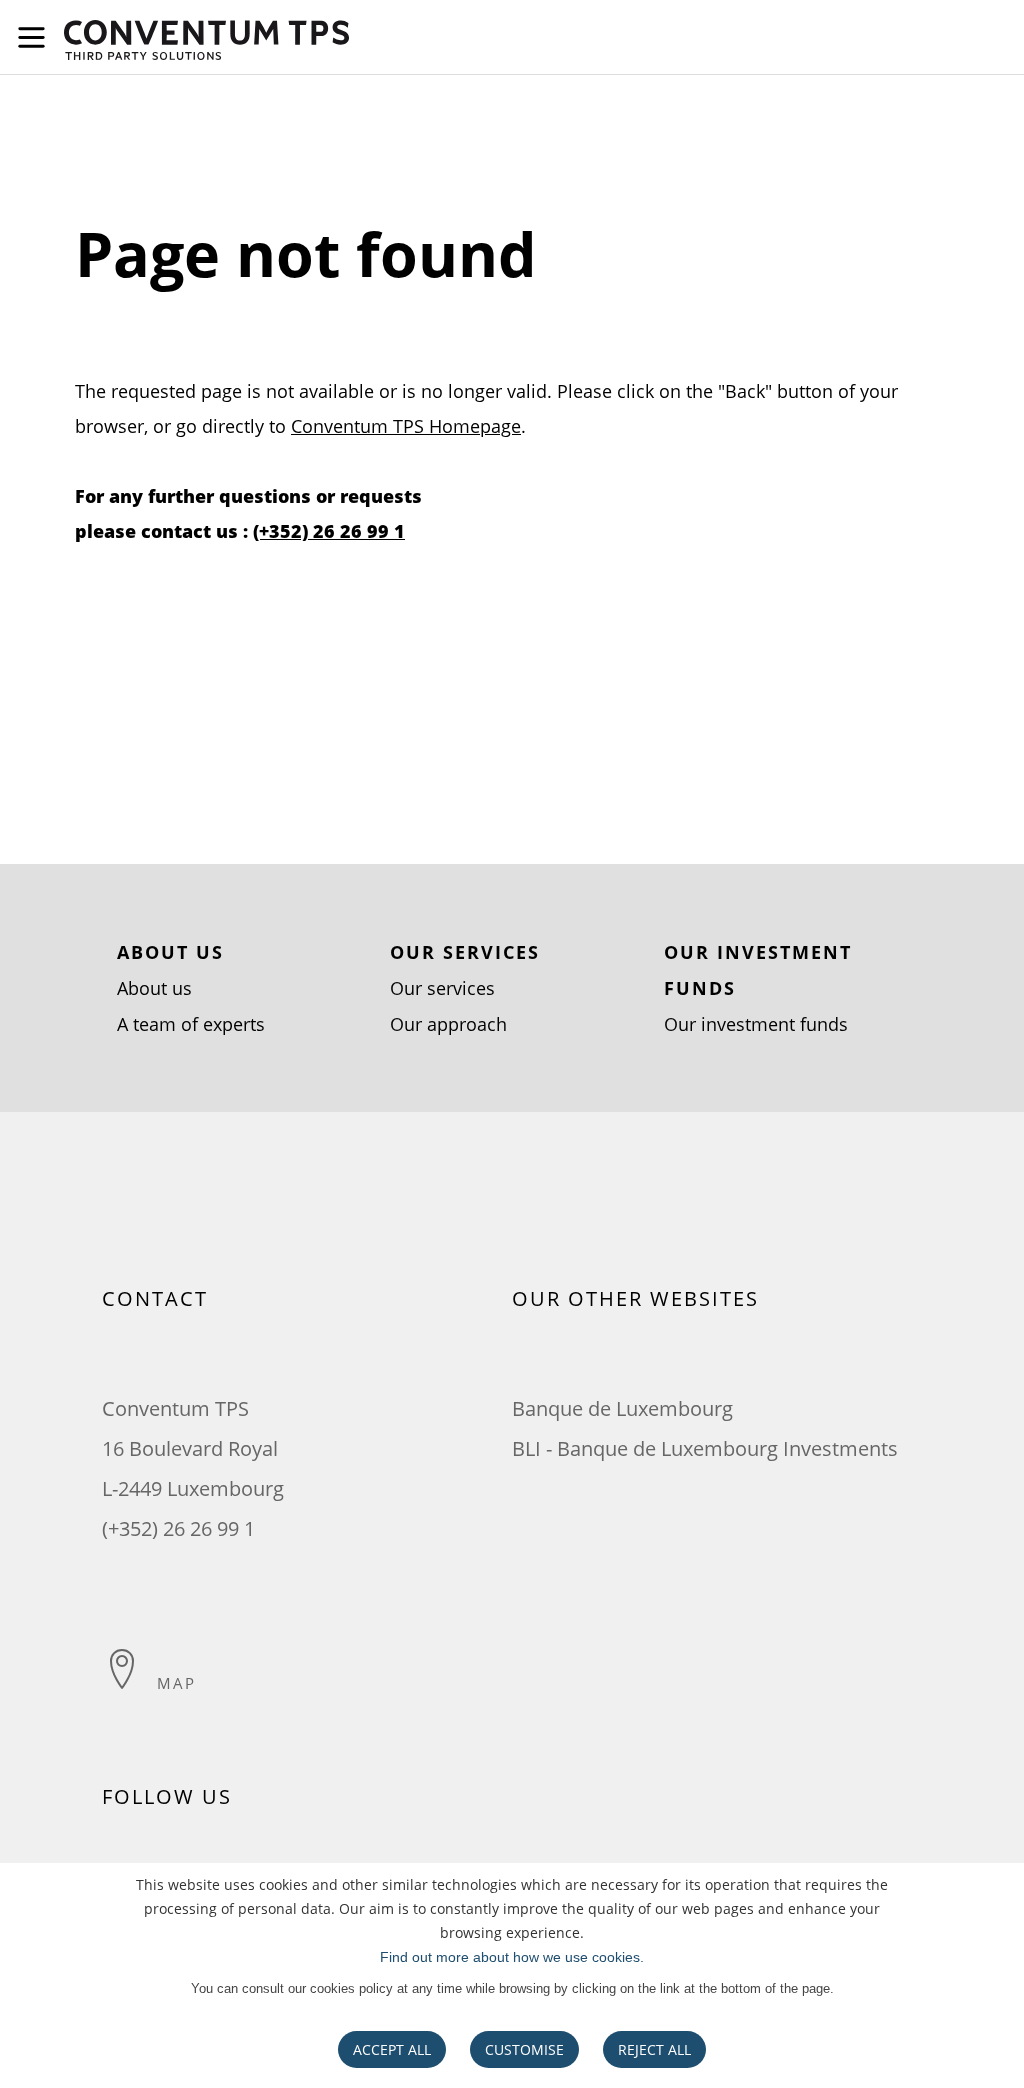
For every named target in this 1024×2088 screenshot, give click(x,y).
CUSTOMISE (524, 2049)
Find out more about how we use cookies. (512, 1957)
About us (154, 988)
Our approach (448, 1024)
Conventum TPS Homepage (406, 426)
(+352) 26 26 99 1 (329, 531)
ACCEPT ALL (392, 2049)
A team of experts (191, 1024)
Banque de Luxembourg (622, 1408)
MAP (176, 1683)
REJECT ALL (654, 2049)
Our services (442, 988)
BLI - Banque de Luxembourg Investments (705, 1448)
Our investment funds (756, 1024)
